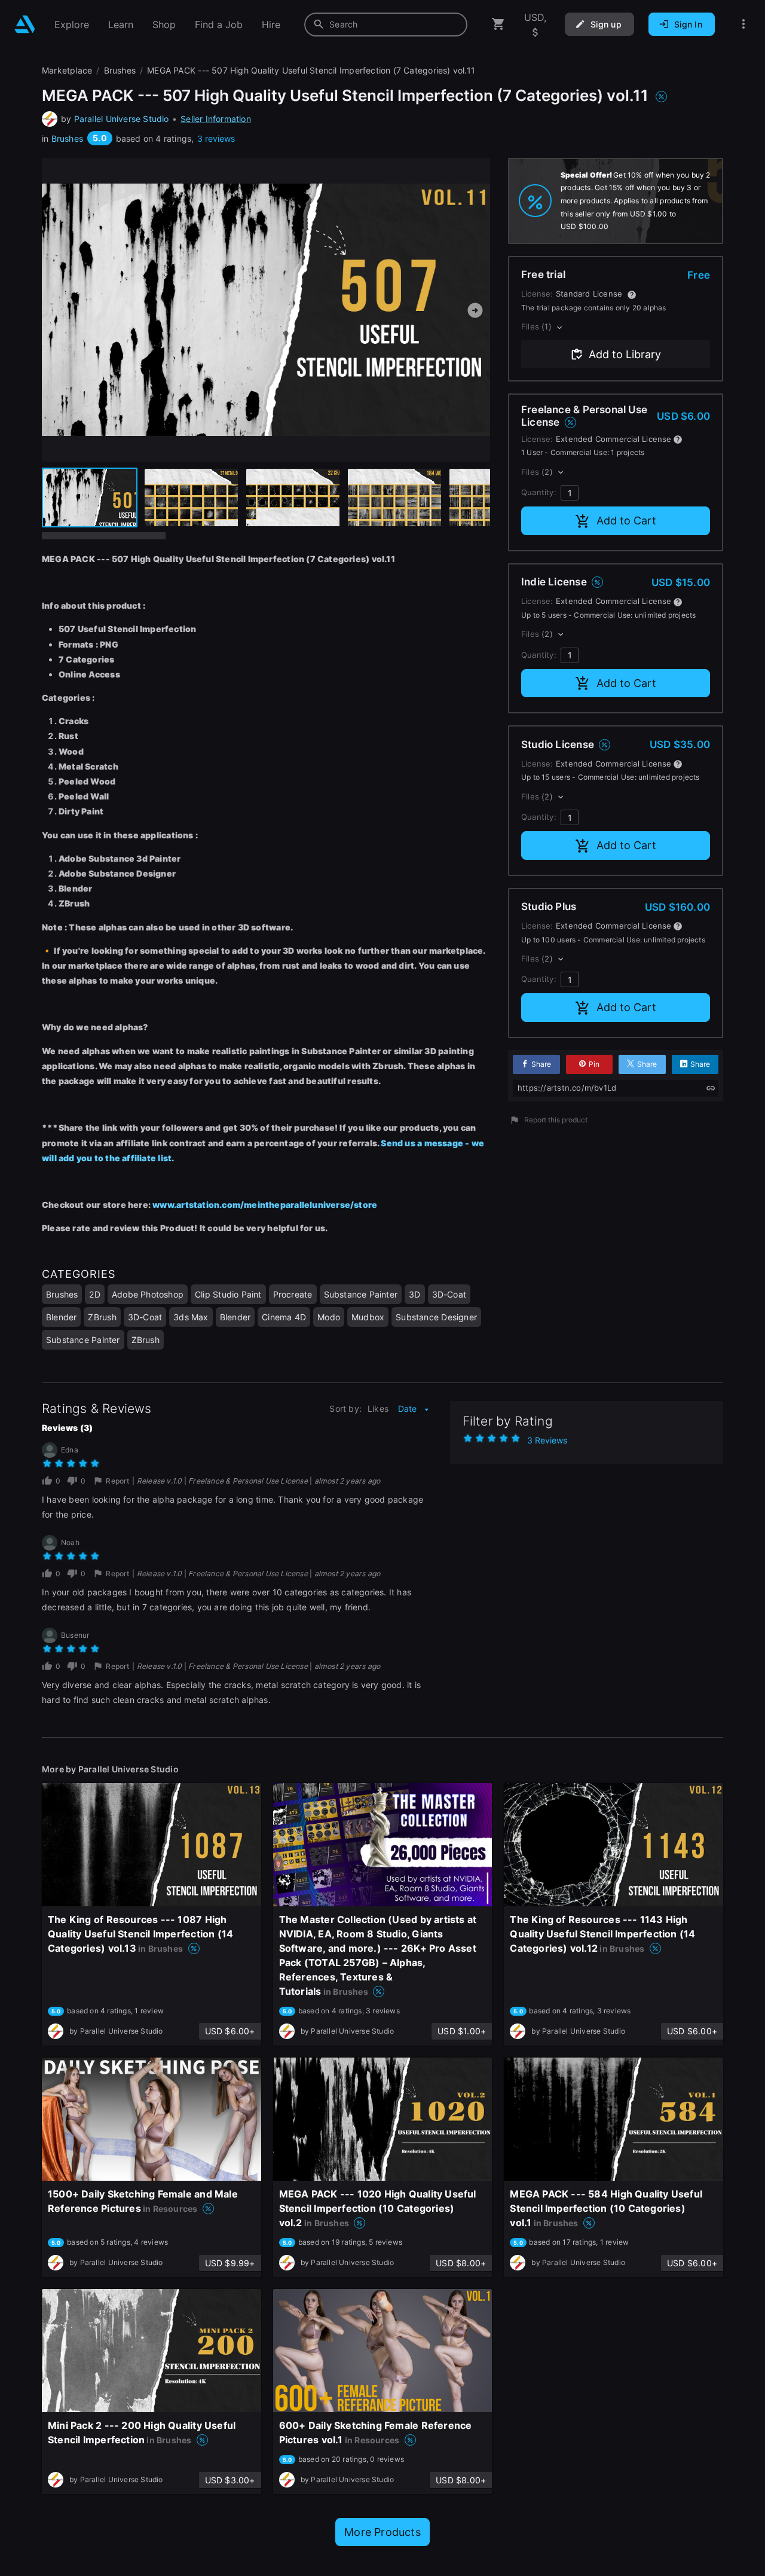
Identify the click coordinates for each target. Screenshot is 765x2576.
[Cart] (498, 24)
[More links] (743, 24)
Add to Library (625, 354)
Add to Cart (626, 521)
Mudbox (368, 1317)
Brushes (67, 138)
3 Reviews (547, 1440)
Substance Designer (436, 1317)
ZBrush (102, 1317)
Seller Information (216, 119)
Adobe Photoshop (148, 1294)
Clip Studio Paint (228, 1294)
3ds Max (191, 1317)
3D (414, 1294)
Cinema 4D (284, 1317)
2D (94, 1294)
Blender (61, 1317)
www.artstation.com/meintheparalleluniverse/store (265, 1205)
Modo (329, 1317)
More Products (382, 2532)
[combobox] (386, 25)
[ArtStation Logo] (25, 24)
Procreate (293, 1294)
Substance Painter (361, 1294)
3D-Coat (449, 1294)
